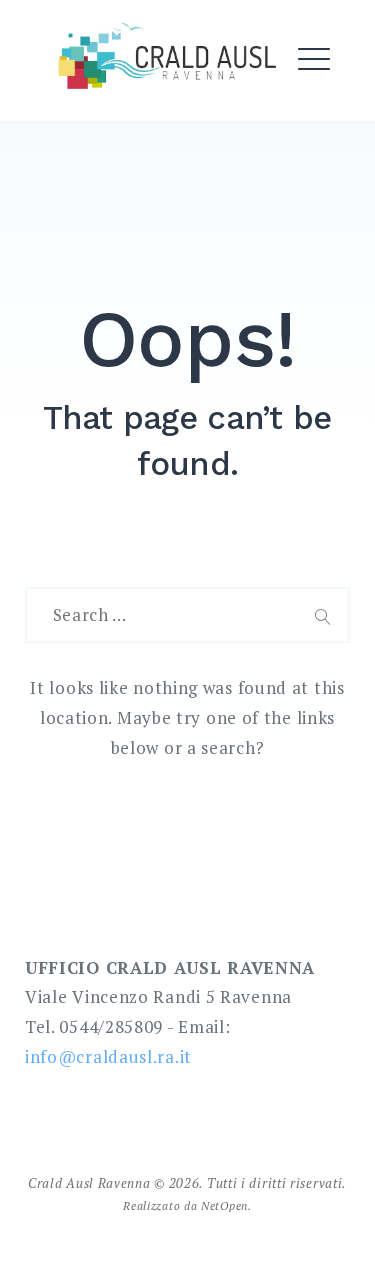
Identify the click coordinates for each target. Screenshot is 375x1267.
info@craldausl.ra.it (108, 1056)
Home (73, 109)
